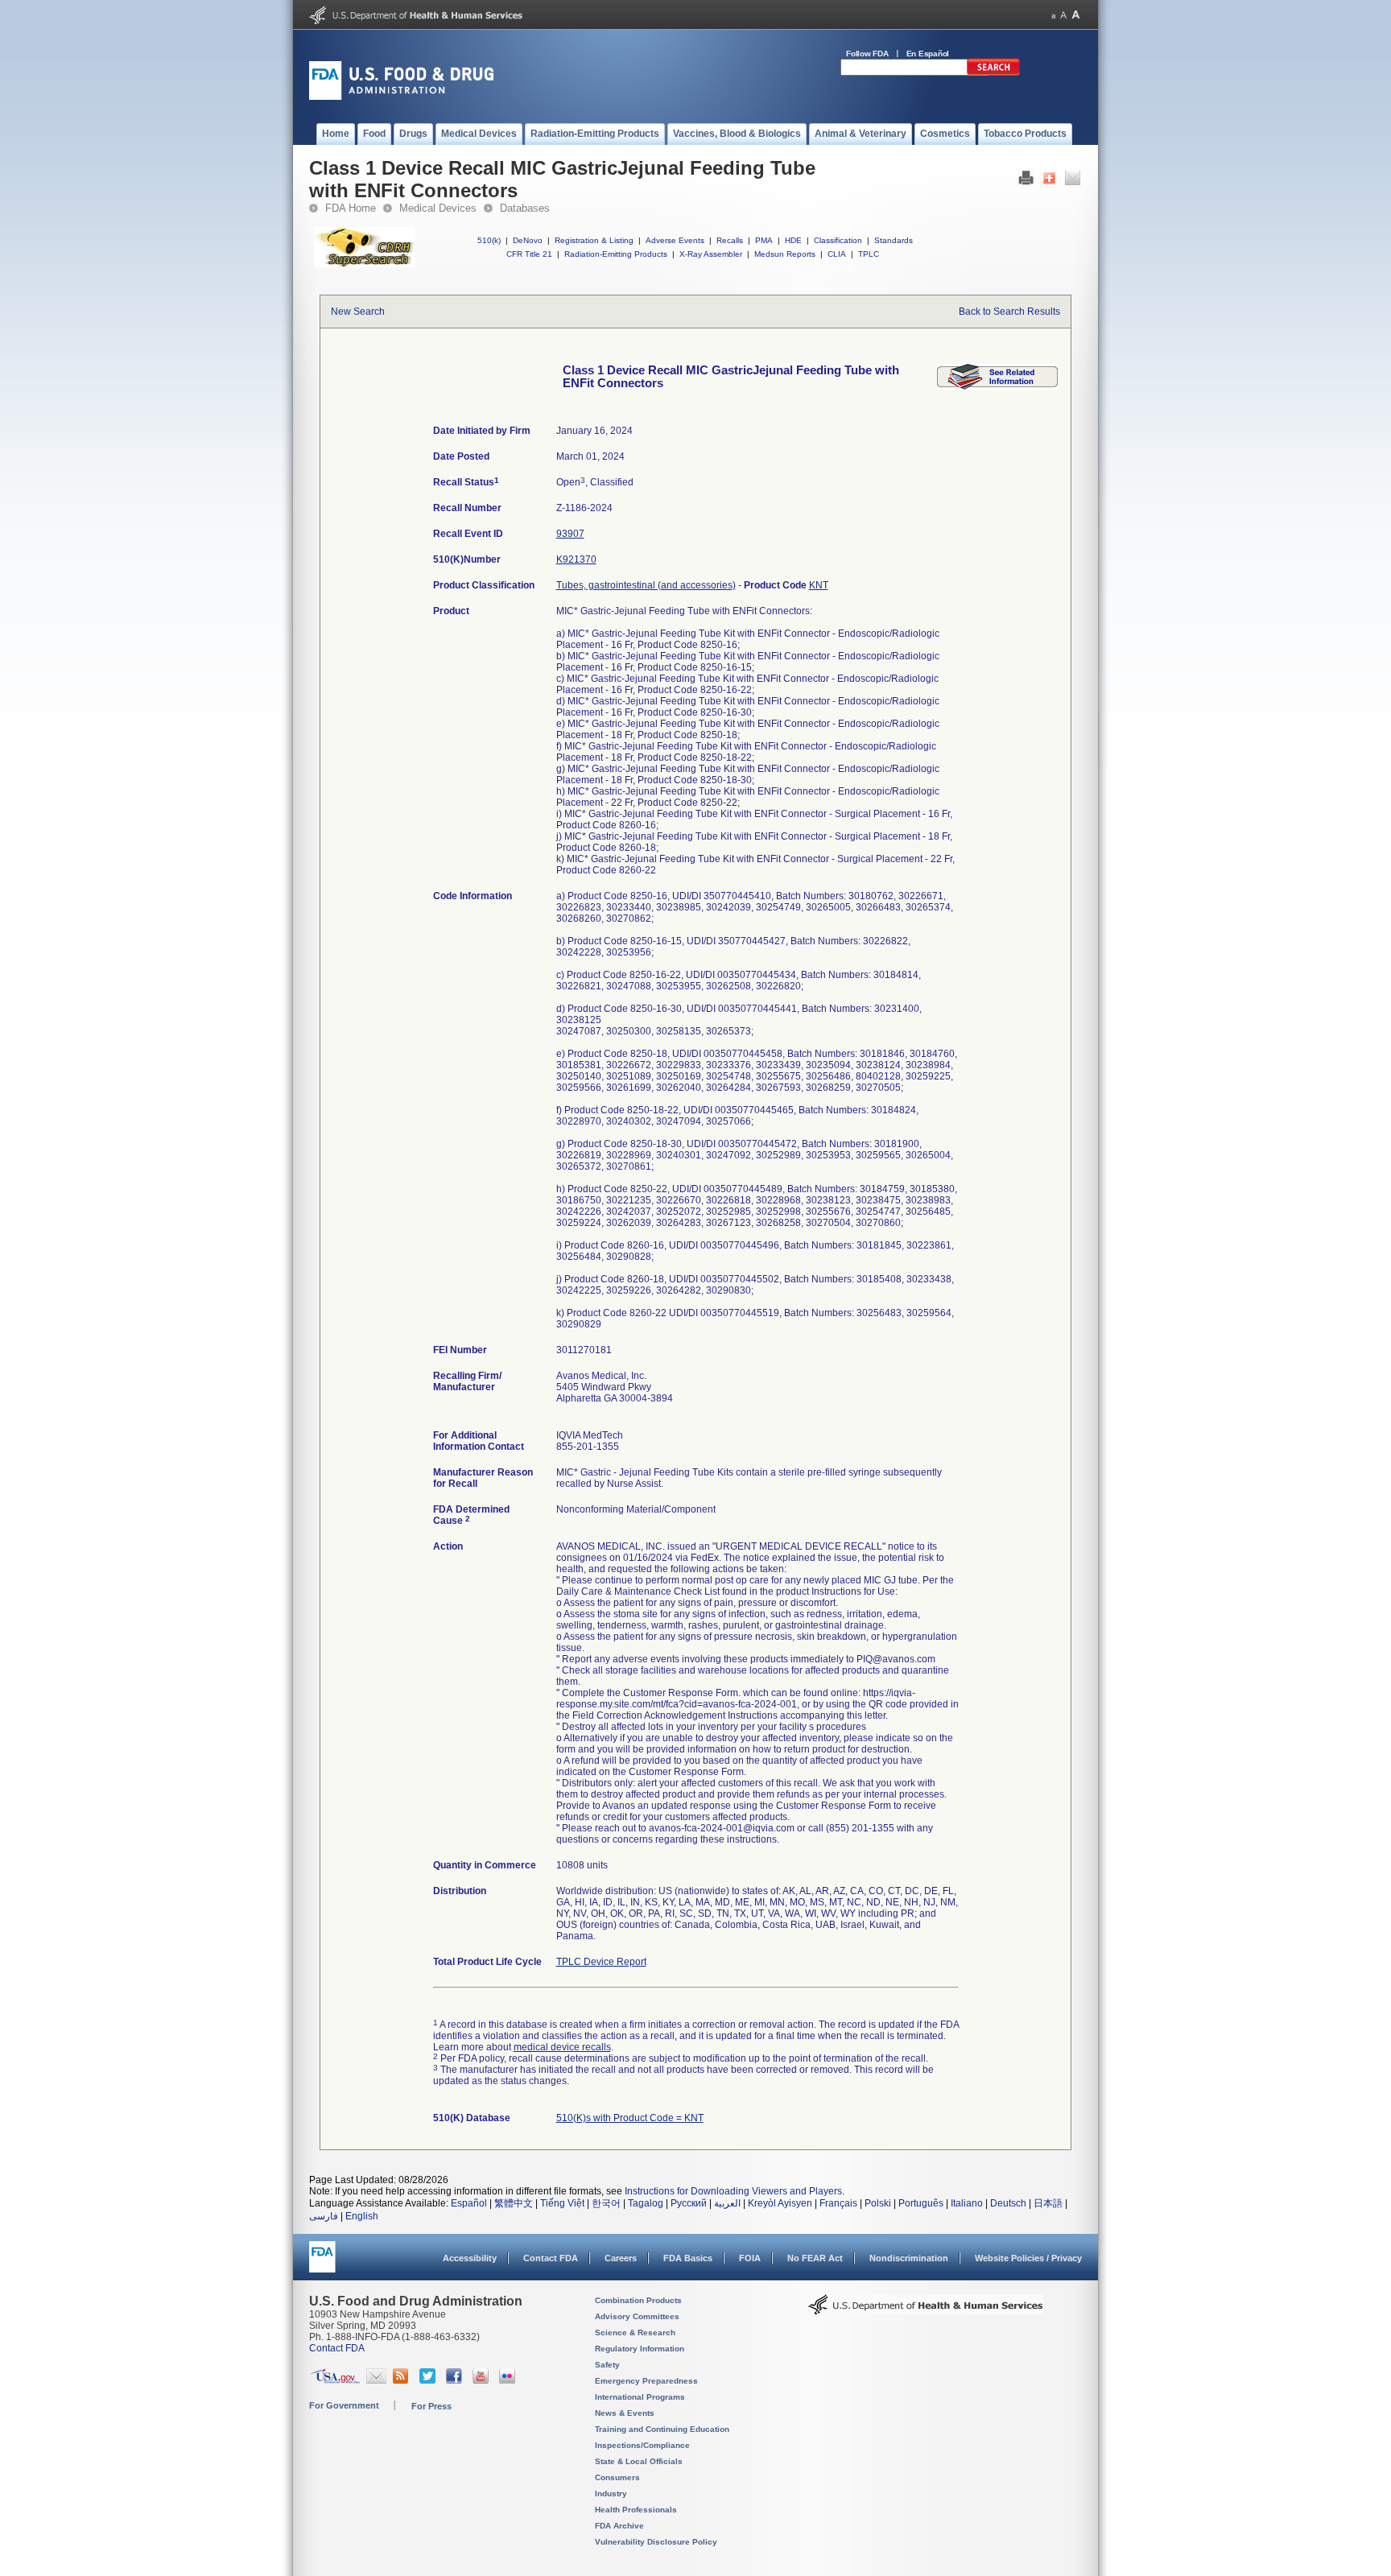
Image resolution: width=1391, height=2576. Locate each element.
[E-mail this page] (1073, 182)
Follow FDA (867, 54)
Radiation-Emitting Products (616, 254)
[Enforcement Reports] (997, 386)
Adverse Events (675, 240)
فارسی (324, 2216)
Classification (838, 240)
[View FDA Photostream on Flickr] (509, 2380)
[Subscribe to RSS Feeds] (403, 2380)
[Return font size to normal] (1063, 15)
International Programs (640, 2397)
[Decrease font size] (1053, 15)
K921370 (576, 559)
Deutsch (1008, 2203)
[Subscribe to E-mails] (376, 2380)
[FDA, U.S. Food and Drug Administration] (401, 97)
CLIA (837, 254)
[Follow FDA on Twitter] (429, 2380)
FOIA (750, 2258)
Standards (894, 240)
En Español (928, 54)
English (362, 2216)
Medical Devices (438, 208)
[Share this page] (1049, 182)
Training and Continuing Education (662, 2429)
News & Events (625, 2413)
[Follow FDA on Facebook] (456, 2380)
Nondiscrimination (909, 2258)
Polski (878, 2203)
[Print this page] (1026, 182)
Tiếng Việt (562, 2203)
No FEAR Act (815, 2258)
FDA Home (351, 208)
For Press (431, 2406)
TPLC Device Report (601, 1962)
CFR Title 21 (529, 254)
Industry (611, 2493)
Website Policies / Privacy (1028, 2258)
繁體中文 (514, 2203)
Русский (689, 2203)
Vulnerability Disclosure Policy (656, 2542)
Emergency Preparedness (646, 2381)
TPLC (869, 254)
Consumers (617, 2477)
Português (921, 2203)
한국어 (606, 2203)
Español (469, 2203)
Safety (607, 2365)
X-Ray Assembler (711, 254)
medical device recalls (562, 2047)
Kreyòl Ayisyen (780, 2203)
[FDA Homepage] (322, 2264)
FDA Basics (688, 2258)
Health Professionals (636, 2510)
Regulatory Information (640, 2349)
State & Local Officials (639, 2461)
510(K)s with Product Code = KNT (630, 2118)
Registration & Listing (594, 240)
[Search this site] (993, 72)
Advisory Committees (637, 2316)
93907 (570, 534)
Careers (621, 2258)
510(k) (489, 240)
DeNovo (528, 240)
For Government (344, 2405)
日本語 (1048, 2203)
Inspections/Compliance (642, 2445)
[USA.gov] (335, 2380)
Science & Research (635, 2332)
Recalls (730, 240)
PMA (764, 240)
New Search (358, 312)
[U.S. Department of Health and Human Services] (416, 21)
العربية (727, 2203)
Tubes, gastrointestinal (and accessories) (646, 585)
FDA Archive (619, 2526)
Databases (525, 208)
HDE (793, 240)
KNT (819, 585)
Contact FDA (551, 2258)
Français (838, 2203)
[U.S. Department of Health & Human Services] (926, 2310)
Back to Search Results (1009, 312)
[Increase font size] (1076, 15)
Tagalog (646, 2203)
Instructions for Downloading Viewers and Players (733, 2191)
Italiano (967, 2203)
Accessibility (470, 2258)
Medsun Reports (785, 254)
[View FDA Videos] (483, 2380)
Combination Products (638, 2300)
